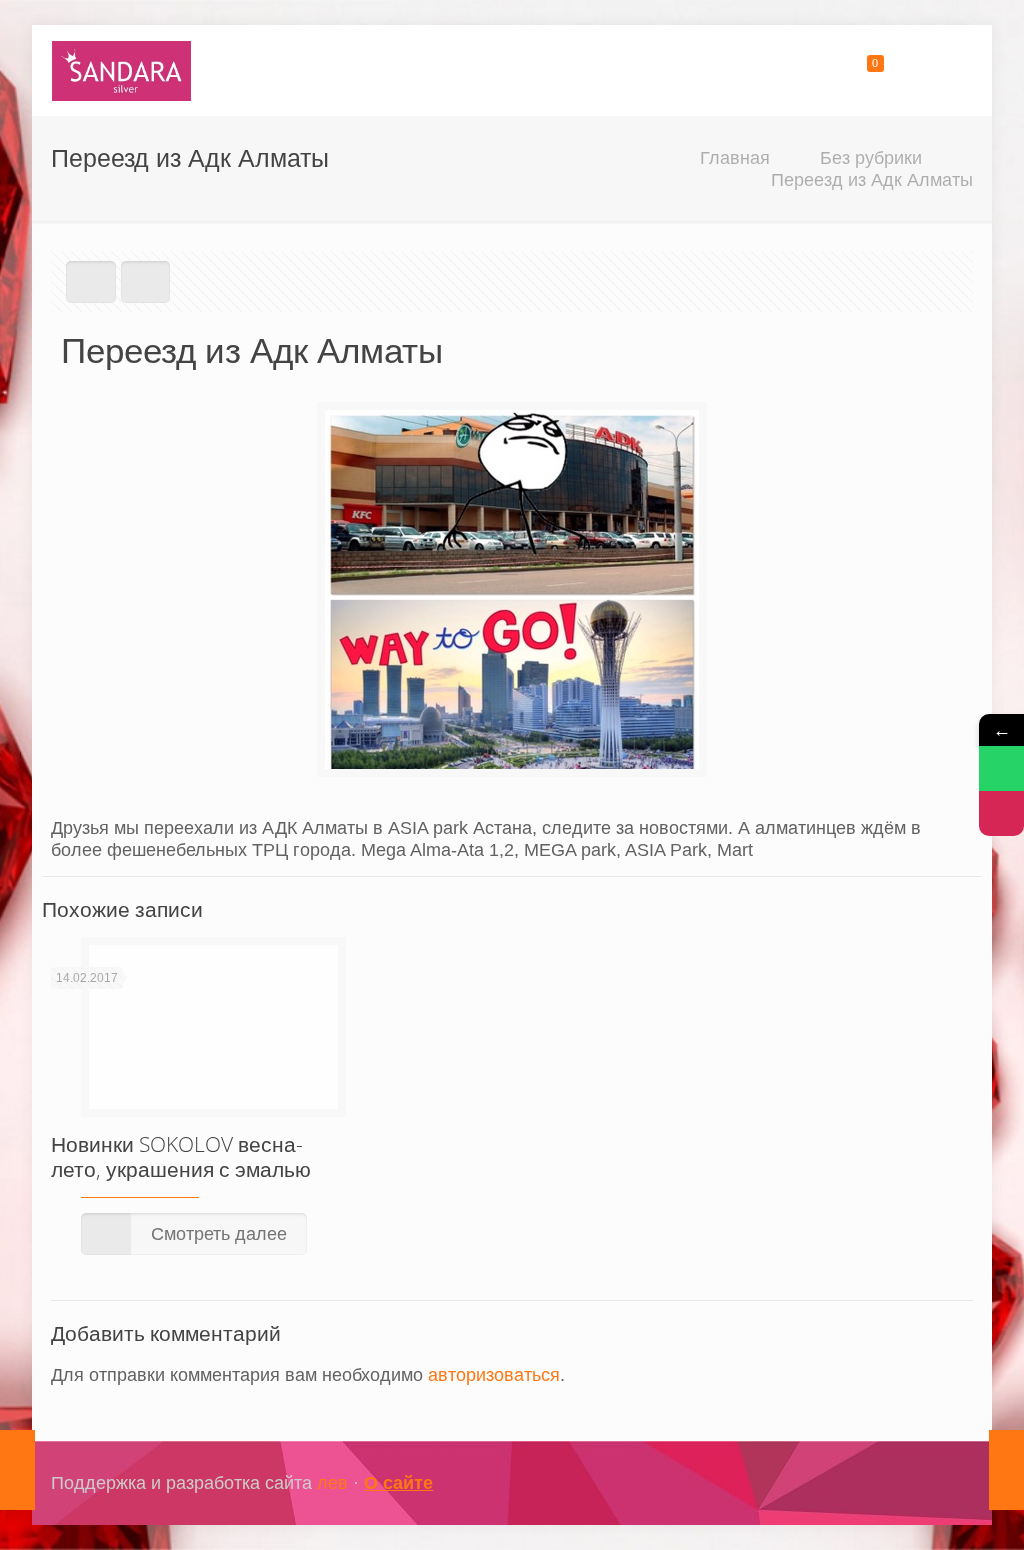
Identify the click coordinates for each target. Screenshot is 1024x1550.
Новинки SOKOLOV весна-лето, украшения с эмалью (181, 1156)
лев (332, 1483)
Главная (735, 158)
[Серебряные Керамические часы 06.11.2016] (1006, 1470)
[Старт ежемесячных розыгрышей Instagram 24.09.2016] (17, 1470)
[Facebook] (861, 1483)
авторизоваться (494, 1375)
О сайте (398, 1483)
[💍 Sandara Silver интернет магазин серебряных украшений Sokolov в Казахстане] (121, 70)
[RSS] (942, 1483)
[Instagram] (888, 1483)
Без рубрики (871, 158)
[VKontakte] (915, 1483)
